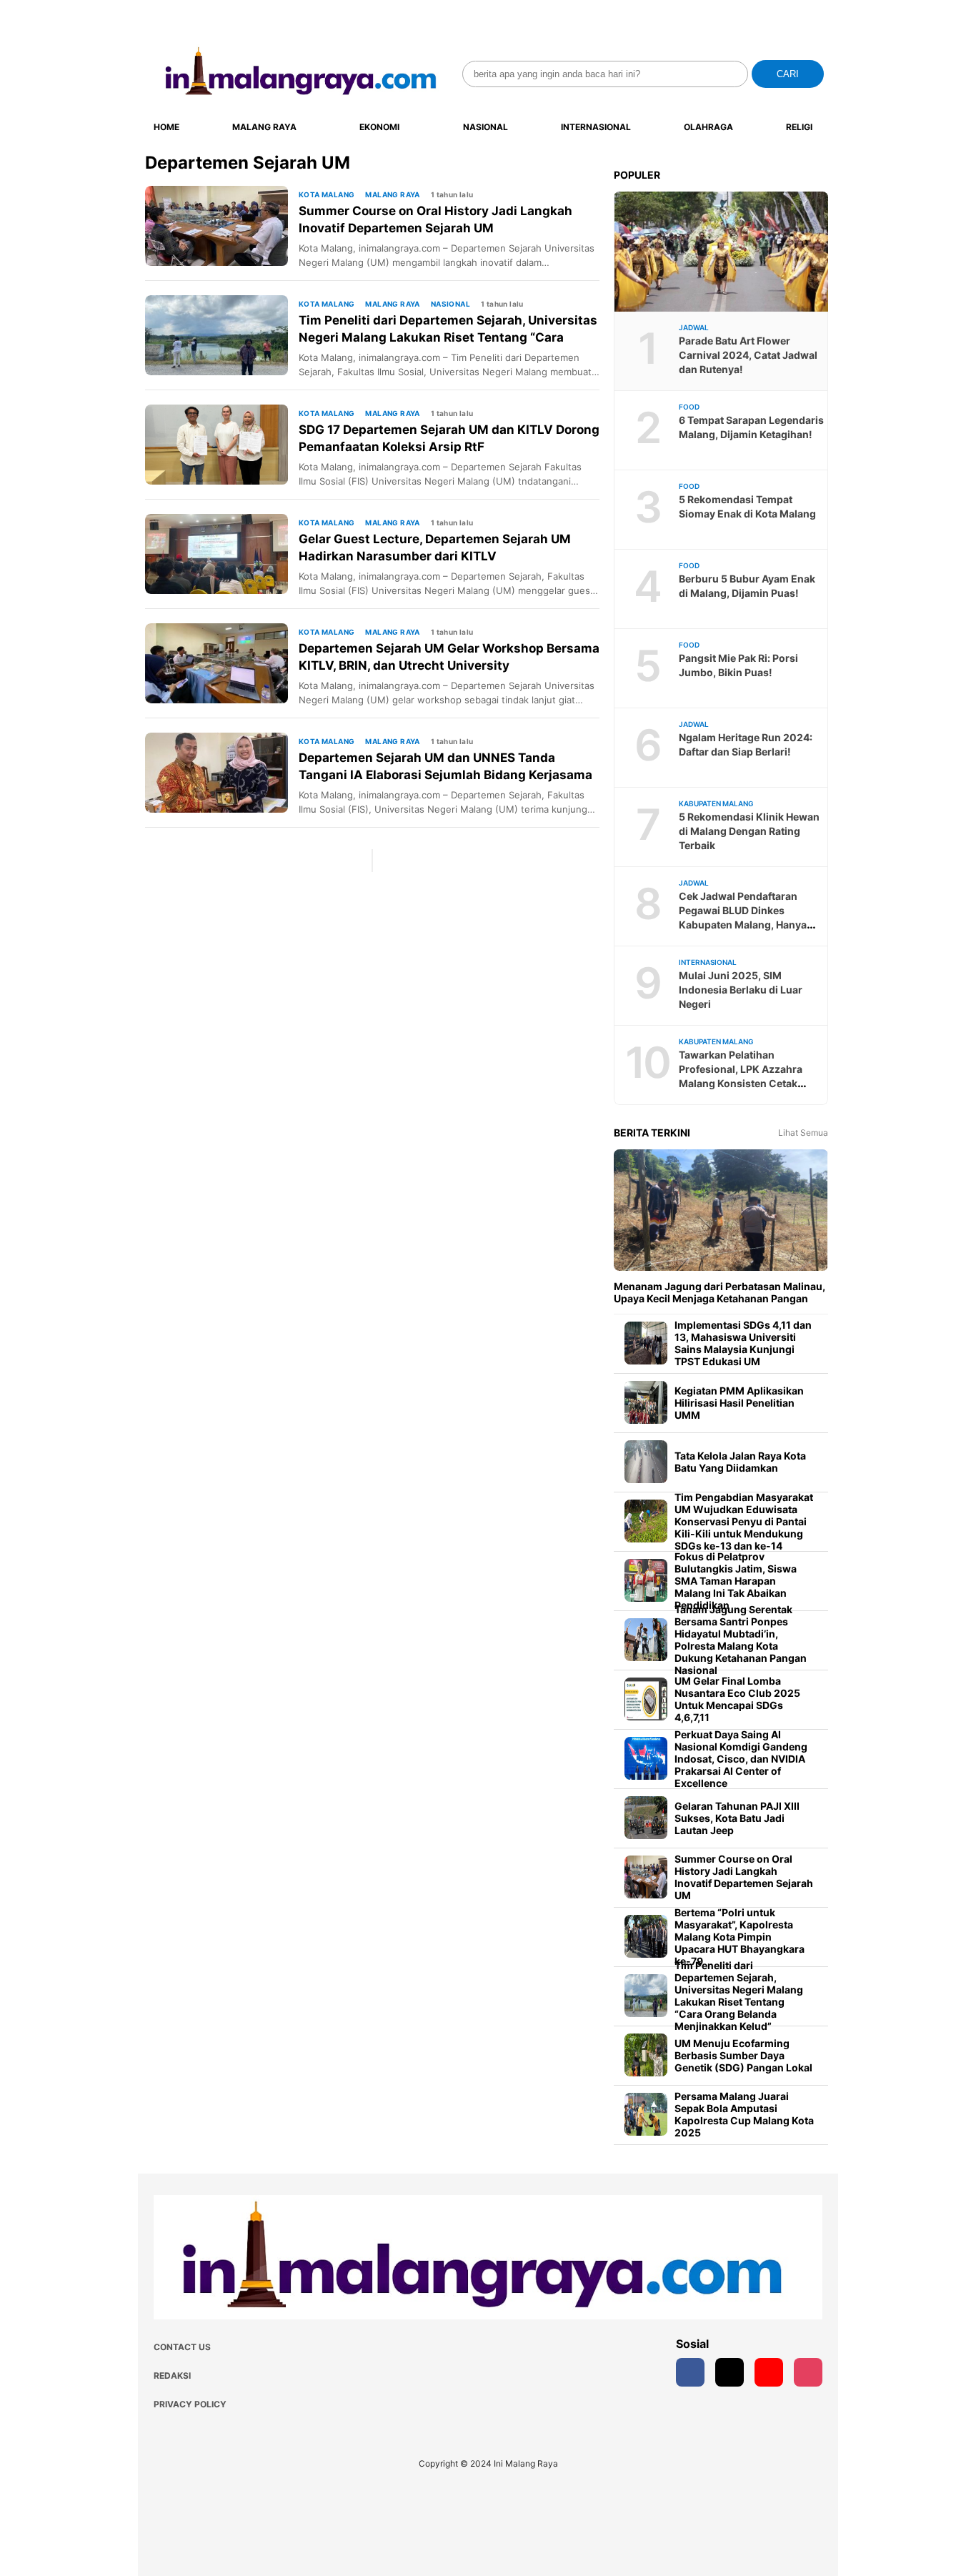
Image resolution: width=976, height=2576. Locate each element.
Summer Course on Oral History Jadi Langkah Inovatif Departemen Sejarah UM (435, 219)
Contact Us (182, 2347)
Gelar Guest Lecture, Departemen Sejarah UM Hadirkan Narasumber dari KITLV (435, 548)
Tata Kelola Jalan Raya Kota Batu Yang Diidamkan (740, 1462)
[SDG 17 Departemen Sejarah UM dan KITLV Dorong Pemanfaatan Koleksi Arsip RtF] (222, 445)
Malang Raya (264, 127)
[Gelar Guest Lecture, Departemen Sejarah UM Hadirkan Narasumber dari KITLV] (222, 554)
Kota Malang (327, 194)
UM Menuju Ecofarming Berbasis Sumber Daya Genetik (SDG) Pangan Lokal (743, 2055)
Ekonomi (379, 127)
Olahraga (708, 127)
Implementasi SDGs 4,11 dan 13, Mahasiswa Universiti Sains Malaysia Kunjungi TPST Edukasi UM (743, 1343)
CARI (788, 74)
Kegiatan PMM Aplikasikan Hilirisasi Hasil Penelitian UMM (739, 1403)
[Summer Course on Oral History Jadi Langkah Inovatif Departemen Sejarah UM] (222, 226)
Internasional (596, 127)
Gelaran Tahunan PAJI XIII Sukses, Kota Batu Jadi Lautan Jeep (737, 1818)
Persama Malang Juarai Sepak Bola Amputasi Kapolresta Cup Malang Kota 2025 (744, 2114)
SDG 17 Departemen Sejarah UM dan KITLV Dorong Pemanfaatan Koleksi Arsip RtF (449, 438)
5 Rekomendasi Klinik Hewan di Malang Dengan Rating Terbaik (749, 831)
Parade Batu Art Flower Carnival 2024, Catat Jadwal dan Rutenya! (748, 355)
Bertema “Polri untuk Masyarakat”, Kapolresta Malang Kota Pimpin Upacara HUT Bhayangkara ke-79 (740, 1937)
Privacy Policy (190, 2404)
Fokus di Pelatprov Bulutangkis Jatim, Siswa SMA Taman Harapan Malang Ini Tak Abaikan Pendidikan (736, 1581)
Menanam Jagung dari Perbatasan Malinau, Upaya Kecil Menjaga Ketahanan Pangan (719, 1292)
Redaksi (172, 2376)
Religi (799, 127)
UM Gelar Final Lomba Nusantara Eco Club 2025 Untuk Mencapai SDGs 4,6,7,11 (737, 1699)
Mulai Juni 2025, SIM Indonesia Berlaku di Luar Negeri (741, 990)
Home (166, 127)
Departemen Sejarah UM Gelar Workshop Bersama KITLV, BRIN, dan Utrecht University (449, 657)
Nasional (485, 127)
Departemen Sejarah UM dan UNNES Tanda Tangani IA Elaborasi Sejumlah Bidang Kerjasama (445, 766)
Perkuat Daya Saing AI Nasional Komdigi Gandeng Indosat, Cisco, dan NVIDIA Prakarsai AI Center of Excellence (741, 1759)
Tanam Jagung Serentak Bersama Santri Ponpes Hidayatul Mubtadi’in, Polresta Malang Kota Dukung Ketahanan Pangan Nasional (741, 1640)
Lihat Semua (803, 1133)
